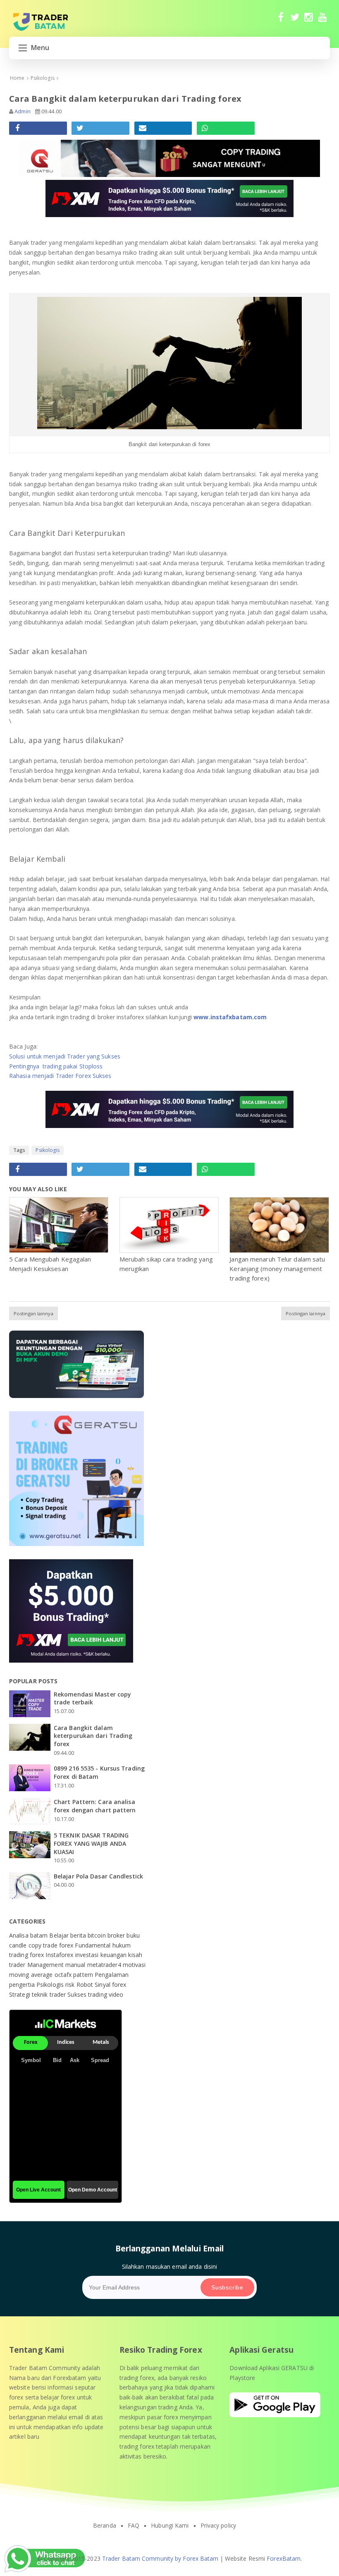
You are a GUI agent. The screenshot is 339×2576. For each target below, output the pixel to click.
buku (133, 1935)
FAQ (134, 2526)
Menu (40, 48)
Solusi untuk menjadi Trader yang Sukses (65, 1056)
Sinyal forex (110, 1985)
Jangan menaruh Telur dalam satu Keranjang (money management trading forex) (277, 1269)
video (116, 1994)
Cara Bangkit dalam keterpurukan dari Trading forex (93, 1736)
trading (98, 1994)
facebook (281, 21)
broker (117, 1935)
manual (76, 1965)
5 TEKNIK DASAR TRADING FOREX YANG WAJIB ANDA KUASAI (91, 1843)
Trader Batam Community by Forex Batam (160, 2558)
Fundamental (93, 1945)
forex (67, 1945)
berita (79, 1935)
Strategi (20, 1994)
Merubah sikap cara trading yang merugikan (166, 1264)
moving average (32, 1975)
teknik (41, 1994)
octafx (64, 1975)
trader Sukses (69, 1994)
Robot (86, 1985)
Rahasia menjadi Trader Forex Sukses (60, 1076)
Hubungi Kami (170, 2526)
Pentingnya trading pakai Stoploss (56, 1066)
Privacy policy (218, 2526)
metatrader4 (105, 1965)
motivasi (134, 1965)
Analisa (20, 1935)
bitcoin (98, 1935)
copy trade (44, 1945)
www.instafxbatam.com (230, 1017)
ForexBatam (284, 2558)
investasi (88, 1955)
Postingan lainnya (33, 1313)
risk (71, 1985)
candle (19, 1945)
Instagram (309, 21)
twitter (295, 21)
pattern (84, 1975)
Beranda (105, 2526)
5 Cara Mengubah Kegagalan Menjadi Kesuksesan (50, 1264)
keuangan (115, 1955)
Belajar (60, 1935)
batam (40, 1935)
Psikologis (48, 1150)
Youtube (323, 21)
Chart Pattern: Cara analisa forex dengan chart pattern (95, 1806)
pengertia (23, 1985)
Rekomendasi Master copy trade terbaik (92, 1698)
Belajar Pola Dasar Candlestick (98, 1876)
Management (46, 1965)
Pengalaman (112, 1975)
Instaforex (60, 1955)
